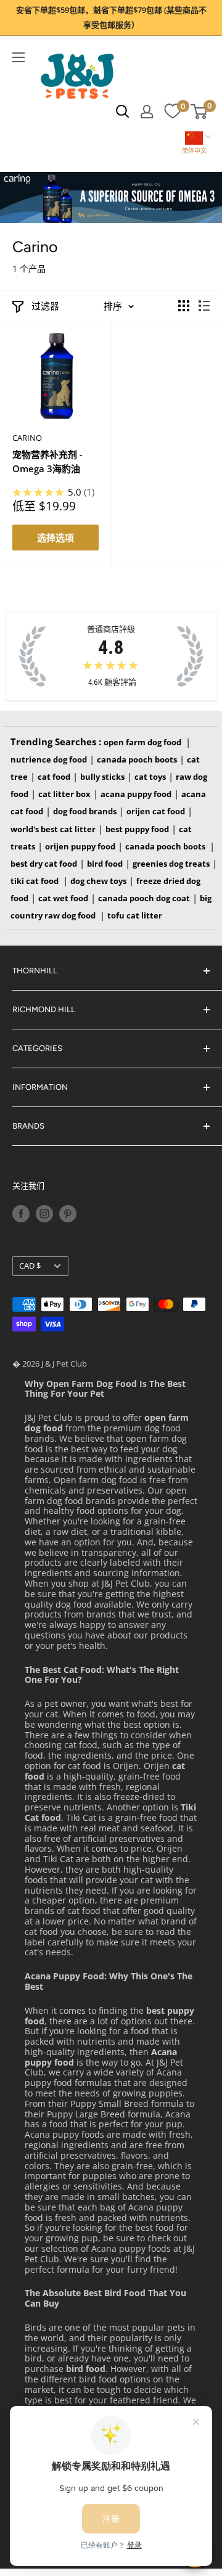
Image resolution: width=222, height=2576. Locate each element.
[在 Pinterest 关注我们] (68, 1214)
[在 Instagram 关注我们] (44, 1214)
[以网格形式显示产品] (184, 306)
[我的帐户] (147, 112)
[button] (194, 144)
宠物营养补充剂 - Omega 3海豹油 (47, 461)
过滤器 (45, 306)
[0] (172, 112)
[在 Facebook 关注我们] (21, 1214)
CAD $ (30, 1266)
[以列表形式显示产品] (204, 306)
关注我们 (28, 1186)
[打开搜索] (123, 112)
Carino (27, 438)
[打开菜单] (18, 57)
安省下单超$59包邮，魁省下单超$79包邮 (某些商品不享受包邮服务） (111, 17)
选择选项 (55, 538)
